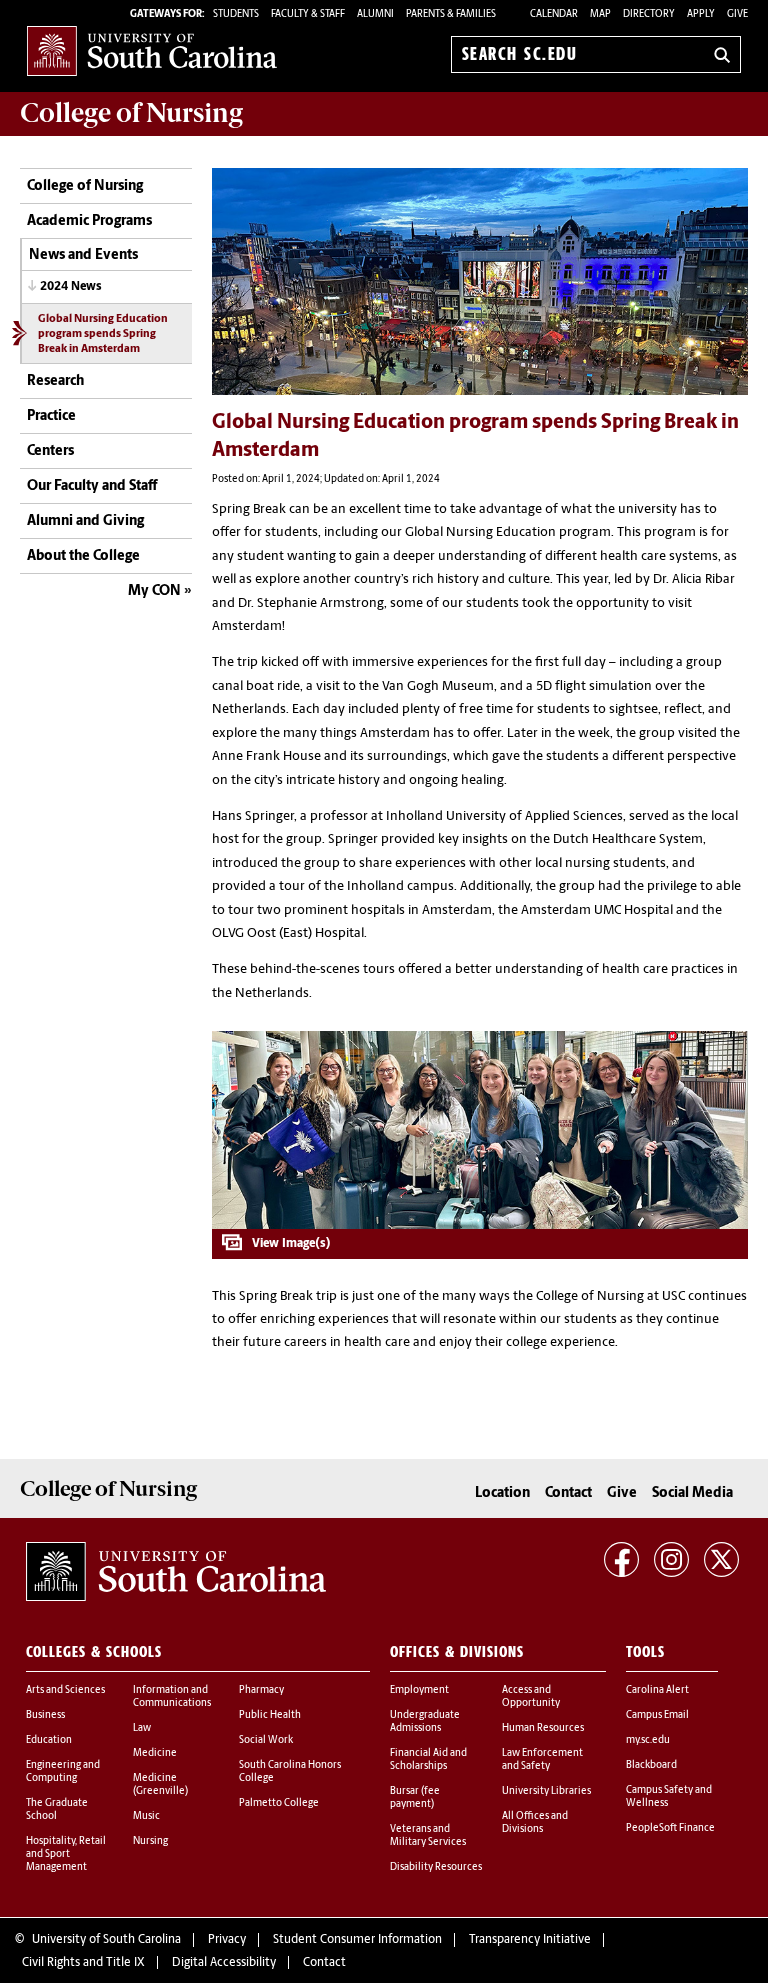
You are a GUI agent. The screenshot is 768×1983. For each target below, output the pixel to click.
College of (131, 113)
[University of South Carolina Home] (152, 50)
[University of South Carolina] (176, 1572)
